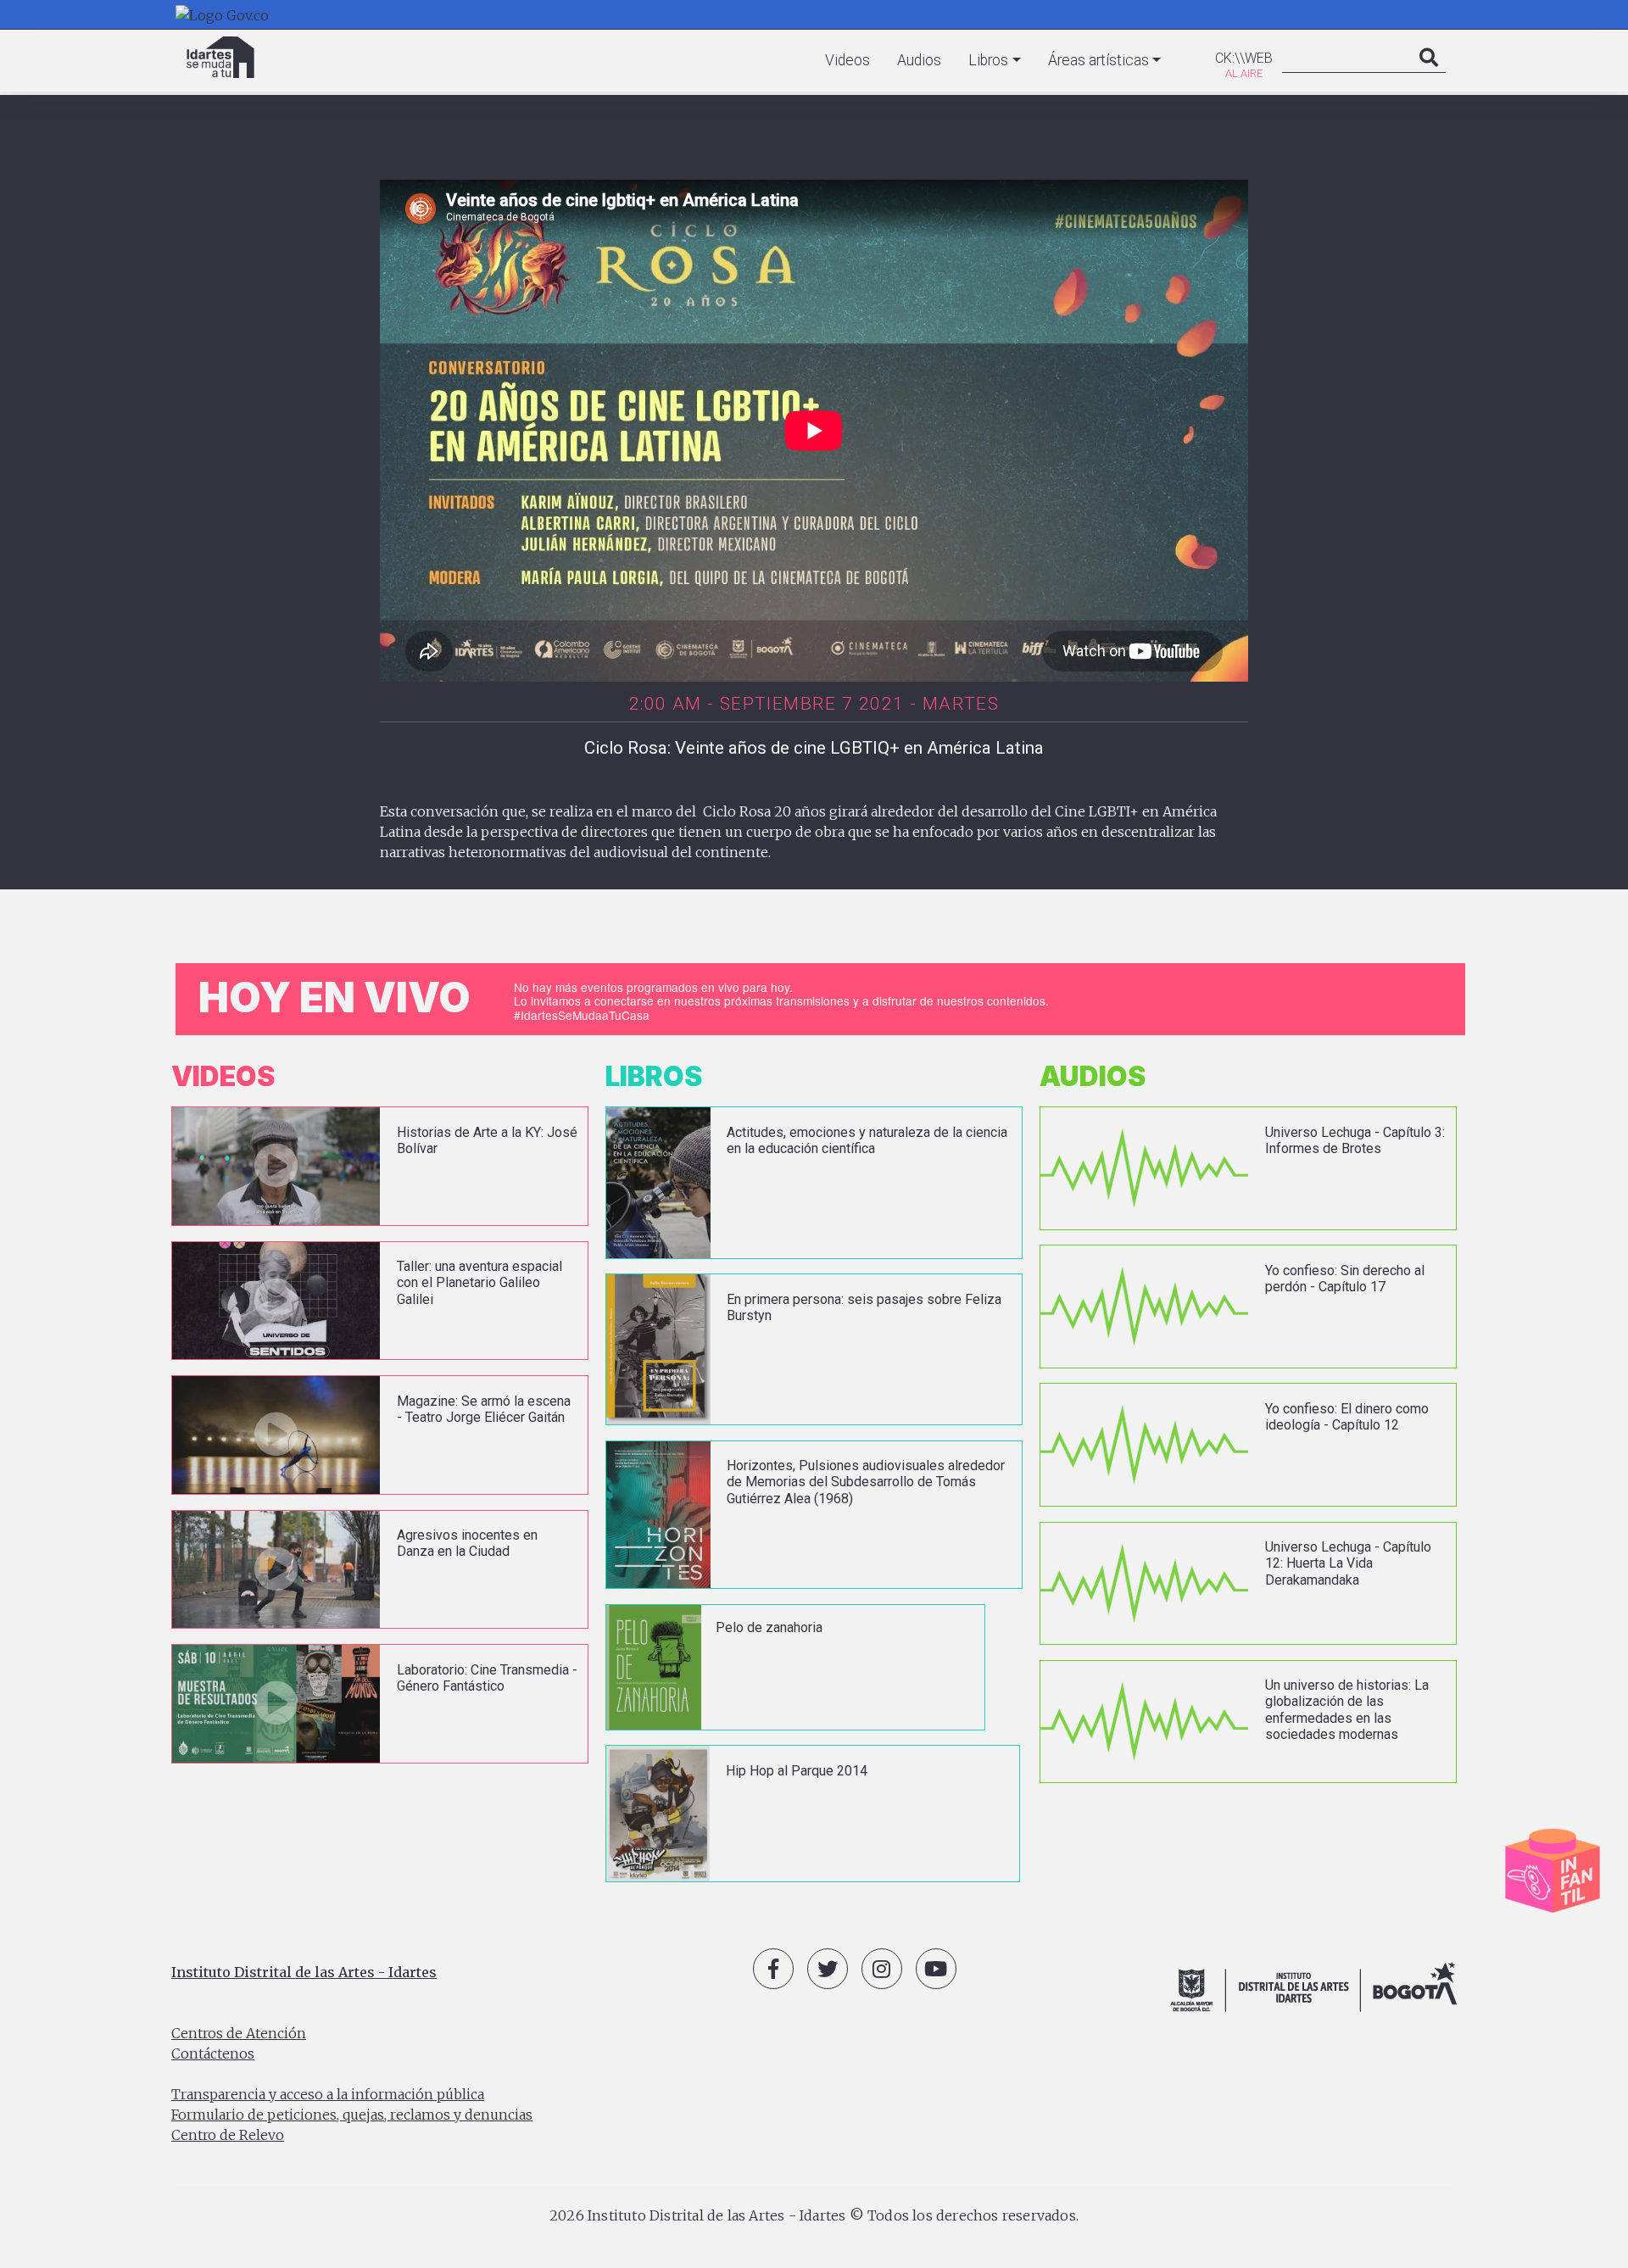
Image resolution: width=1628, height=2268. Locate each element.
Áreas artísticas (1098, 60)
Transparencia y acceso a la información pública (328, 2094)
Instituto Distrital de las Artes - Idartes (304, 1972)
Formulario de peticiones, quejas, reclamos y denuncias (352, 2115)
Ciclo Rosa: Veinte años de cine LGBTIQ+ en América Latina (814, 748)
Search (1429, 75)
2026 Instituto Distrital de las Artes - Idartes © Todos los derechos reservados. (814, 2215)
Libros (988, 60)
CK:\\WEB (1244, 58)
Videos (847, 60)
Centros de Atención (239, 2033)
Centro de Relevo (228, 2135)
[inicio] (220, 57)
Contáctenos (213, 2053)
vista (380, 1166)
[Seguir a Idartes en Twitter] (828, 1969)
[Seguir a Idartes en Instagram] (882, 1969)
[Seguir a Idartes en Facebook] (773, 1969)
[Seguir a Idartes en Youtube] (936, 1969)
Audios (919, 60)
